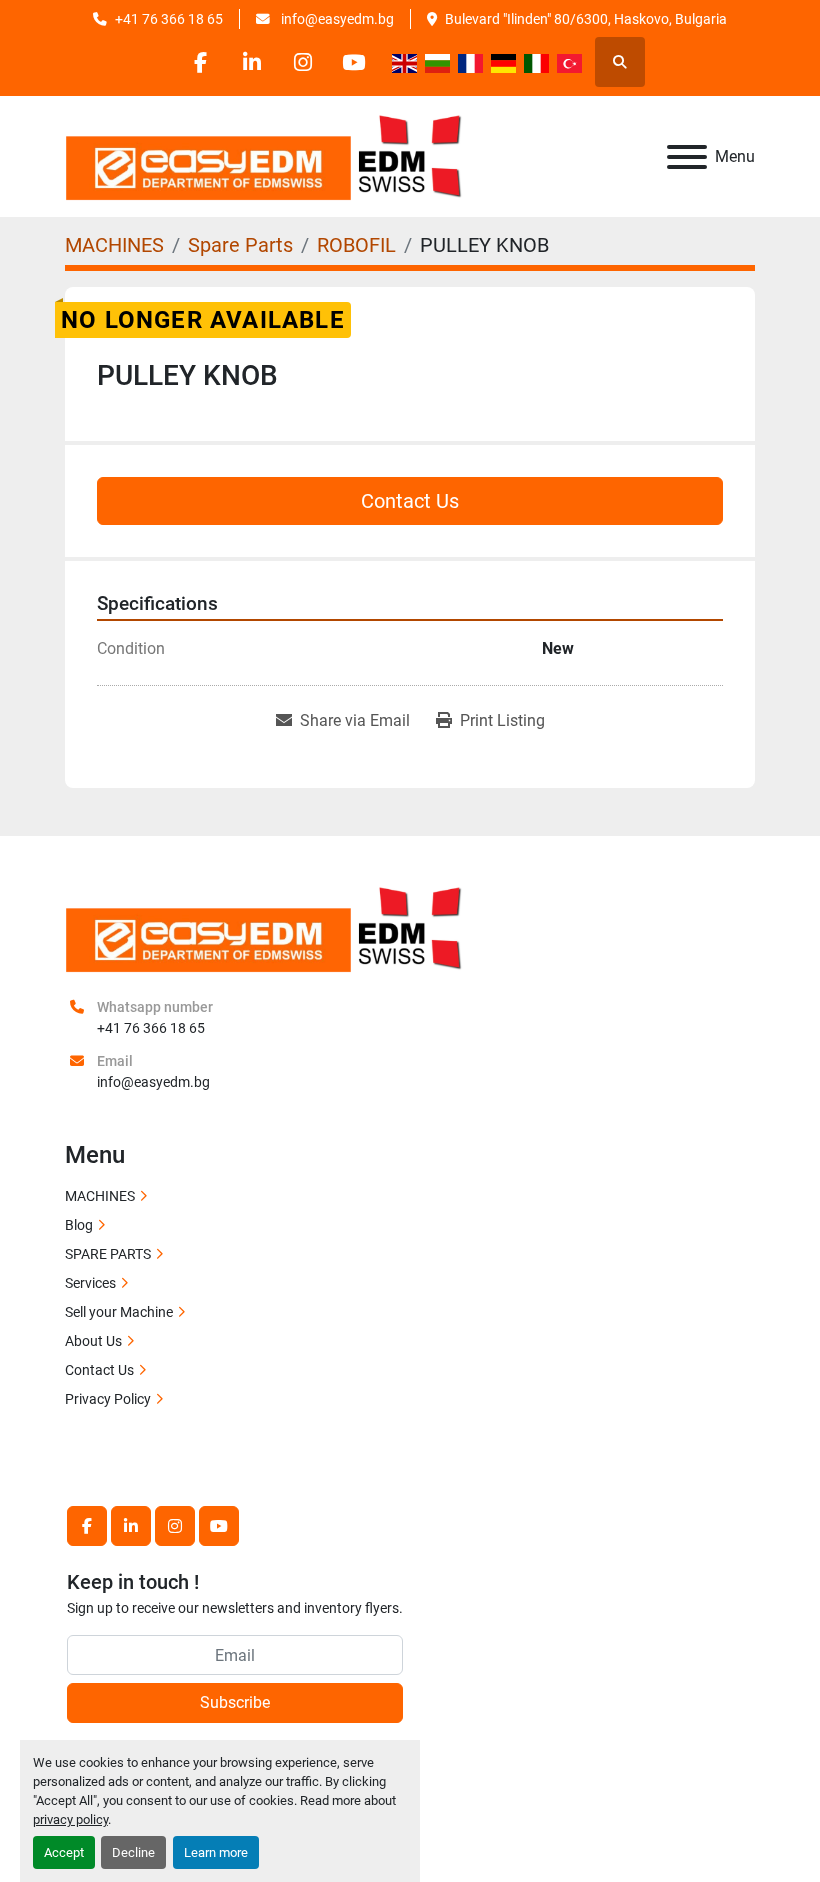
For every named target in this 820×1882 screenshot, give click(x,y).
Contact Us (410, 501)
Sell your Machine (119, 1312)
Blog (79, 1225)
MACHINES (100, 1196)
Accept (64, 1852)
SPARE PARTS (108, 1254)
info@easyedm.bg (336, 19)
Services (90, 1283)
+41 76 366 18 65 (169, 19)
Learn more (216, 1852)
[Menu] (687, 157)
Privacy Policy (108, 1399)
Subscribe (235, 1702)
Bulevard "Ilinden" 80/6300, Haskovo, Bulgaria (586, 19)
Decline (133, 1852)
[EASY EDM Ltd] (265, 928)
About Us (93, 1341)
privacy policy (70, 1819)
